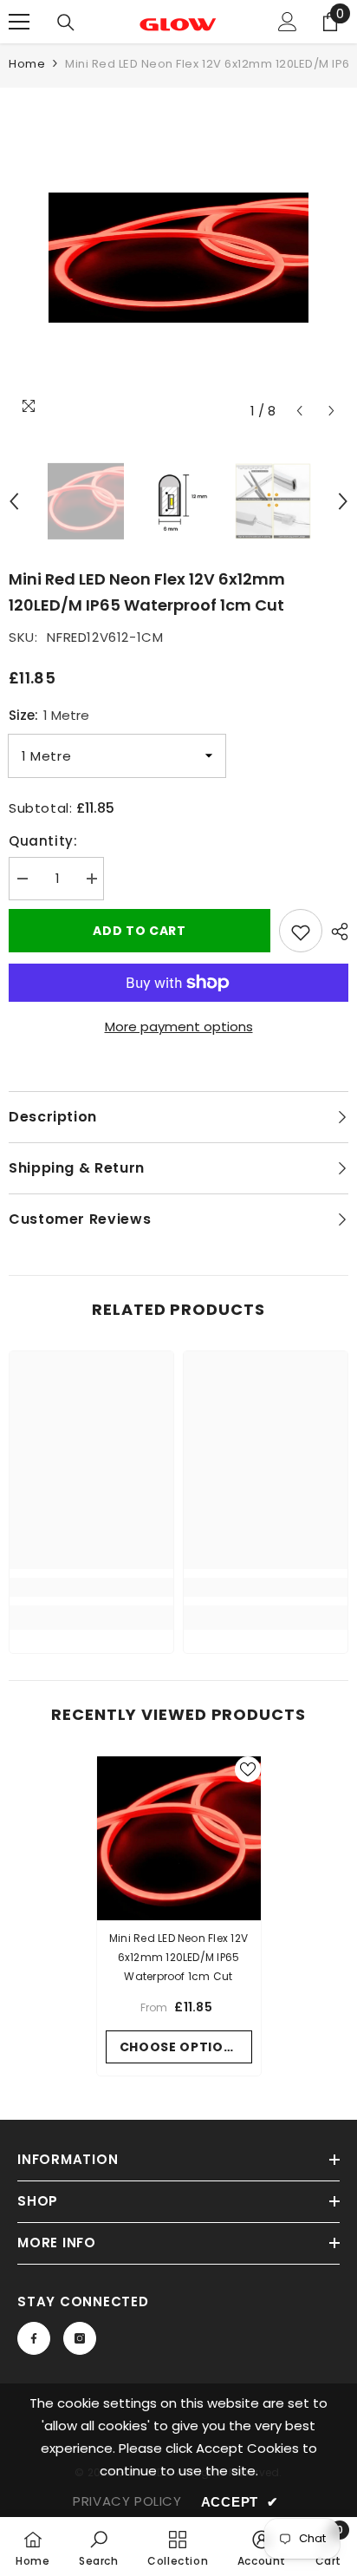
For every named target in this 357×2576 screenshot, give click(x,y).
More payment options (179, 1026)
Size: (49, 715)
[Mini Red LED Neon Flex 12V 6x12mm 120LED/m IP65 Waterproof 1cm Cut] (179, 1838)
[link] (91, 1587)
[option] (178, 258)
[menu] (19, 22)
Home (27, 64)
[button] (299, 411)
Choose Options (181, 2047)
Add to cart (140, 931)
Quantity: (43, 841)
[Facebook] (34, 2338)
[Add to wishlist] (301, 931)
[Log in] (288, 22)
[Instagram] (80, 2338)
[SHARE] (335, 932)
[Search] (66, 23)
